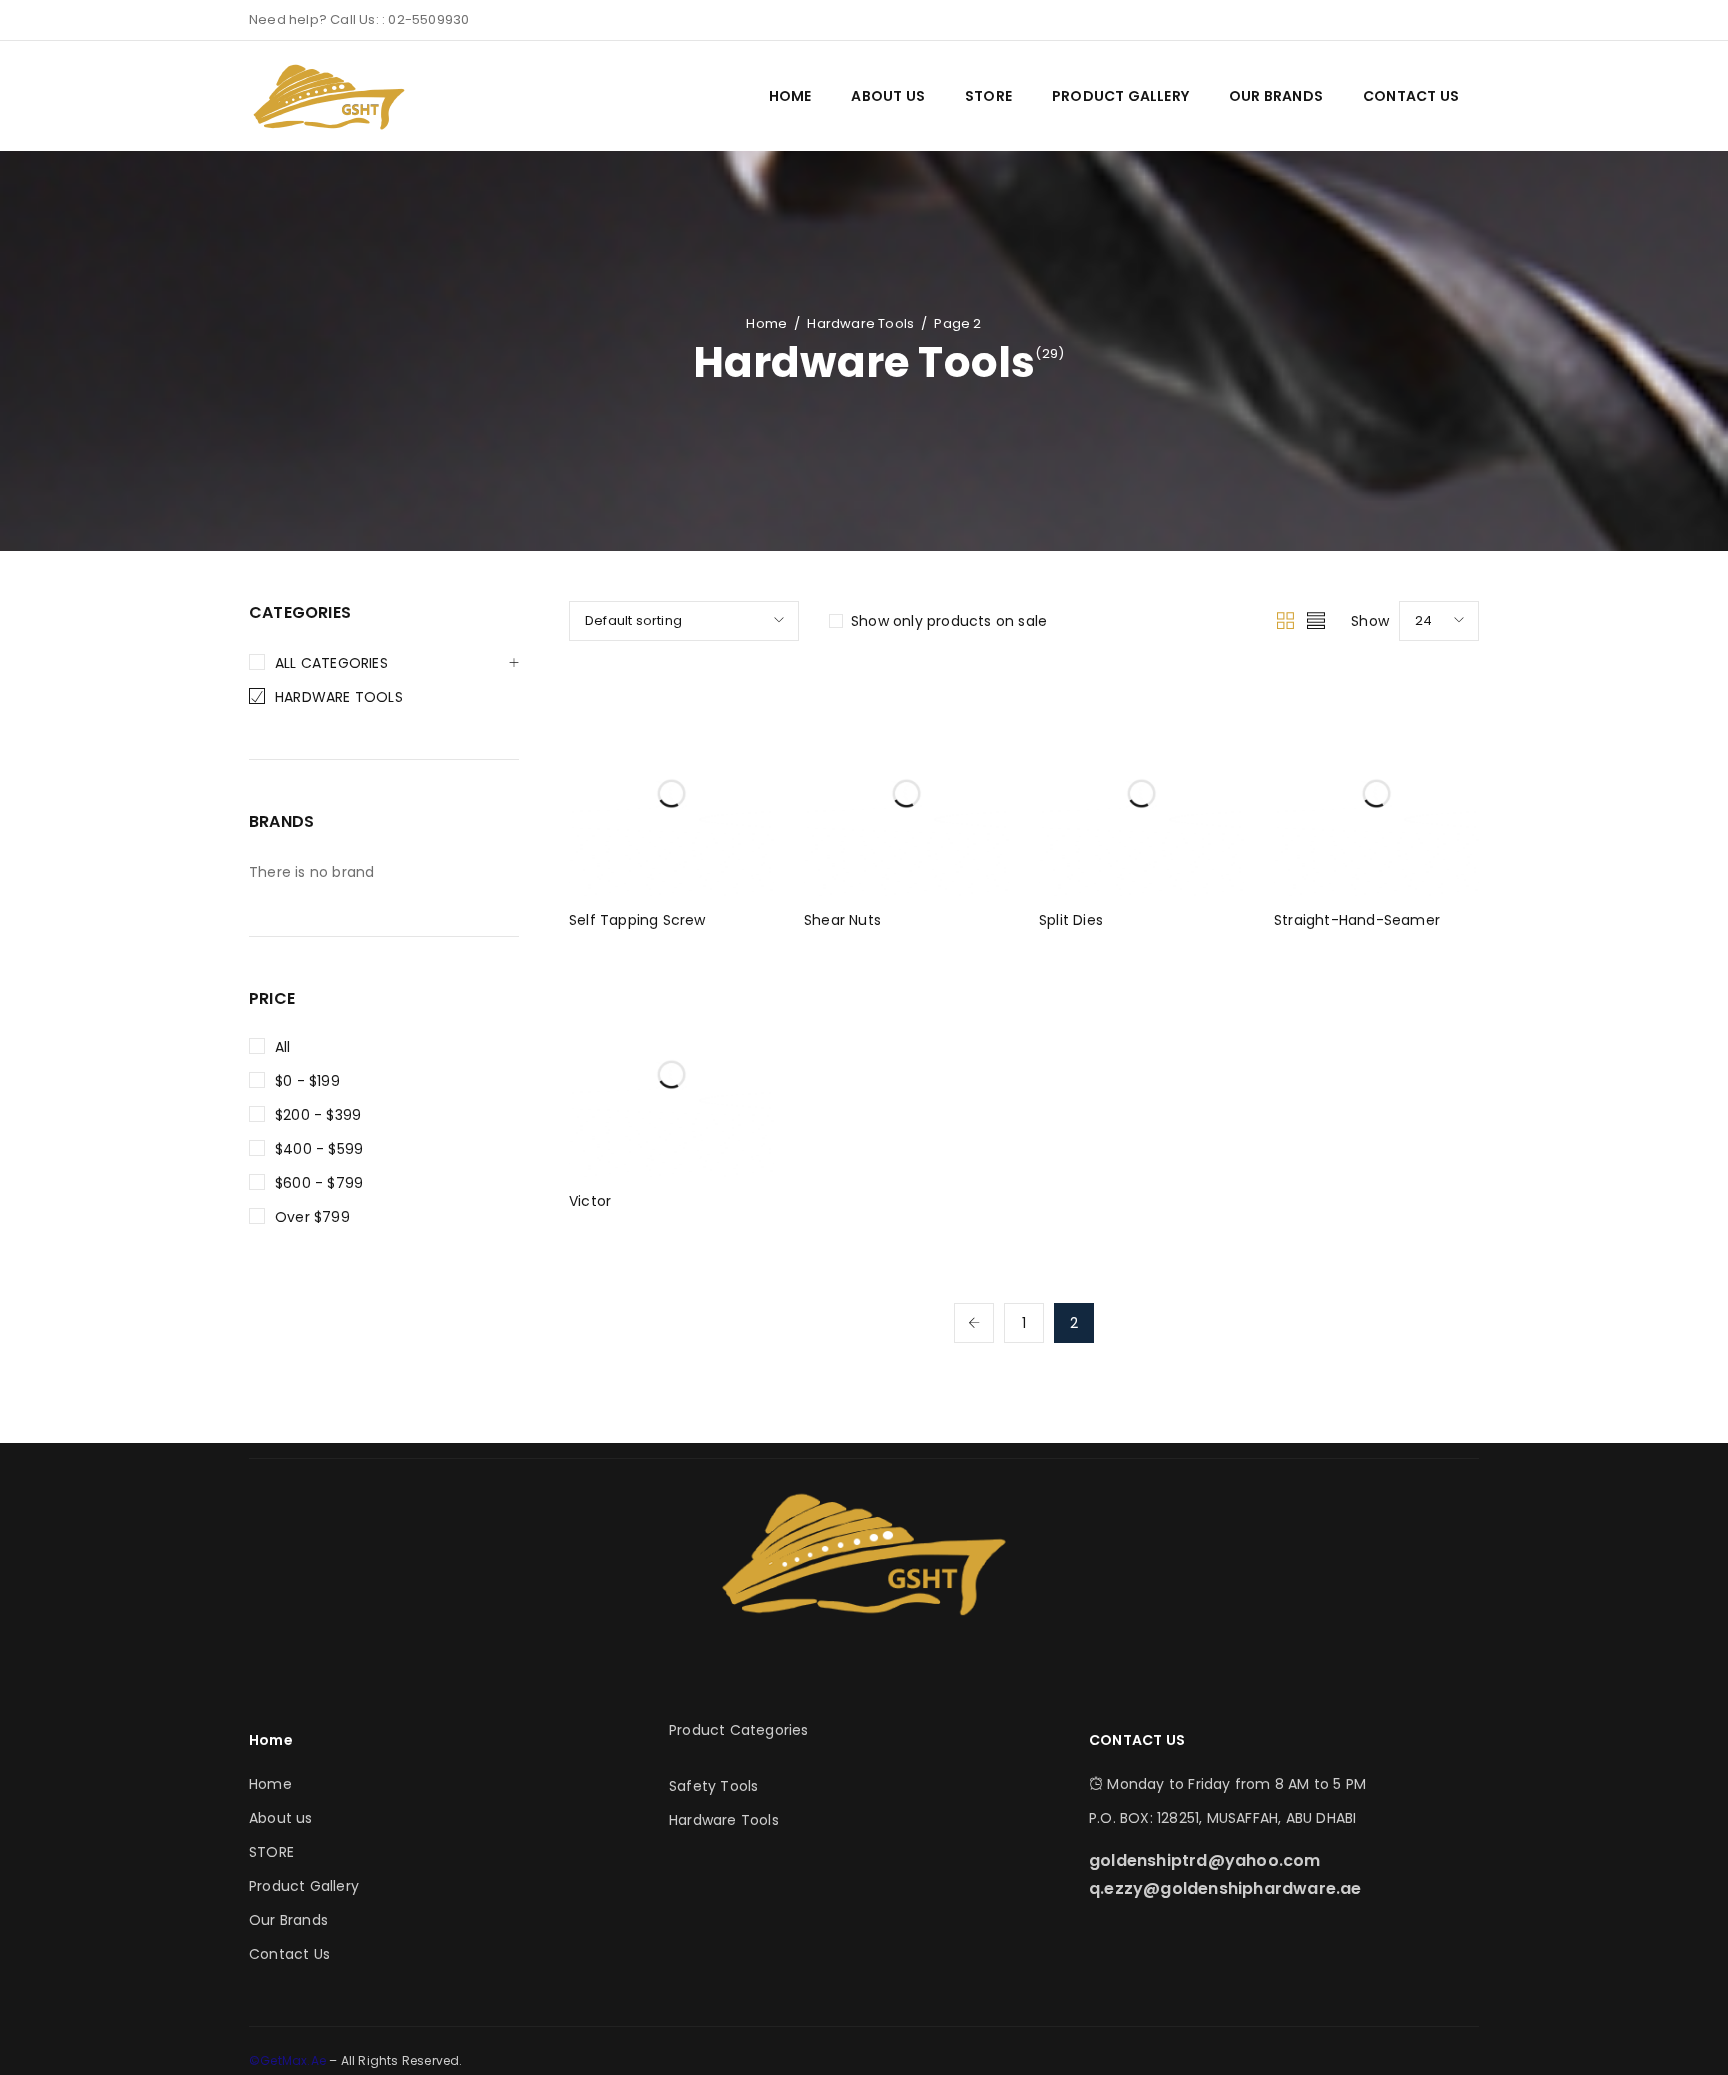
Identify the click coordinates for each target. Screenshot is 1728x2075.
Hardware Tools (860, 323)
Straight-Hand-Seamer (1357, 920)
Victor (590, 1201)
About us (281, 1818)
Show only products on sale (949, 621)
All (283, 1047)
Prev (974, 1323)
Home (766, 323)
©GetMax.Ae (289, 2060)
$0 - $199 (307, 1081)
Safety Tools (713, 1786)
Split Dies (1071, 920)
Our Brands (288, 1920)
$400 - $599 (319, 1149)
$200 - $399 (318, 1115)
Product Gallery (304, 1886)
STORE (271, 1852)
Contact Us (289, 1954)
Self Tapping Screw (637, 920)
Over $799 (312, 1217)
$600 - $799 (319, 1183)
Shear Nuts (842, 920)
